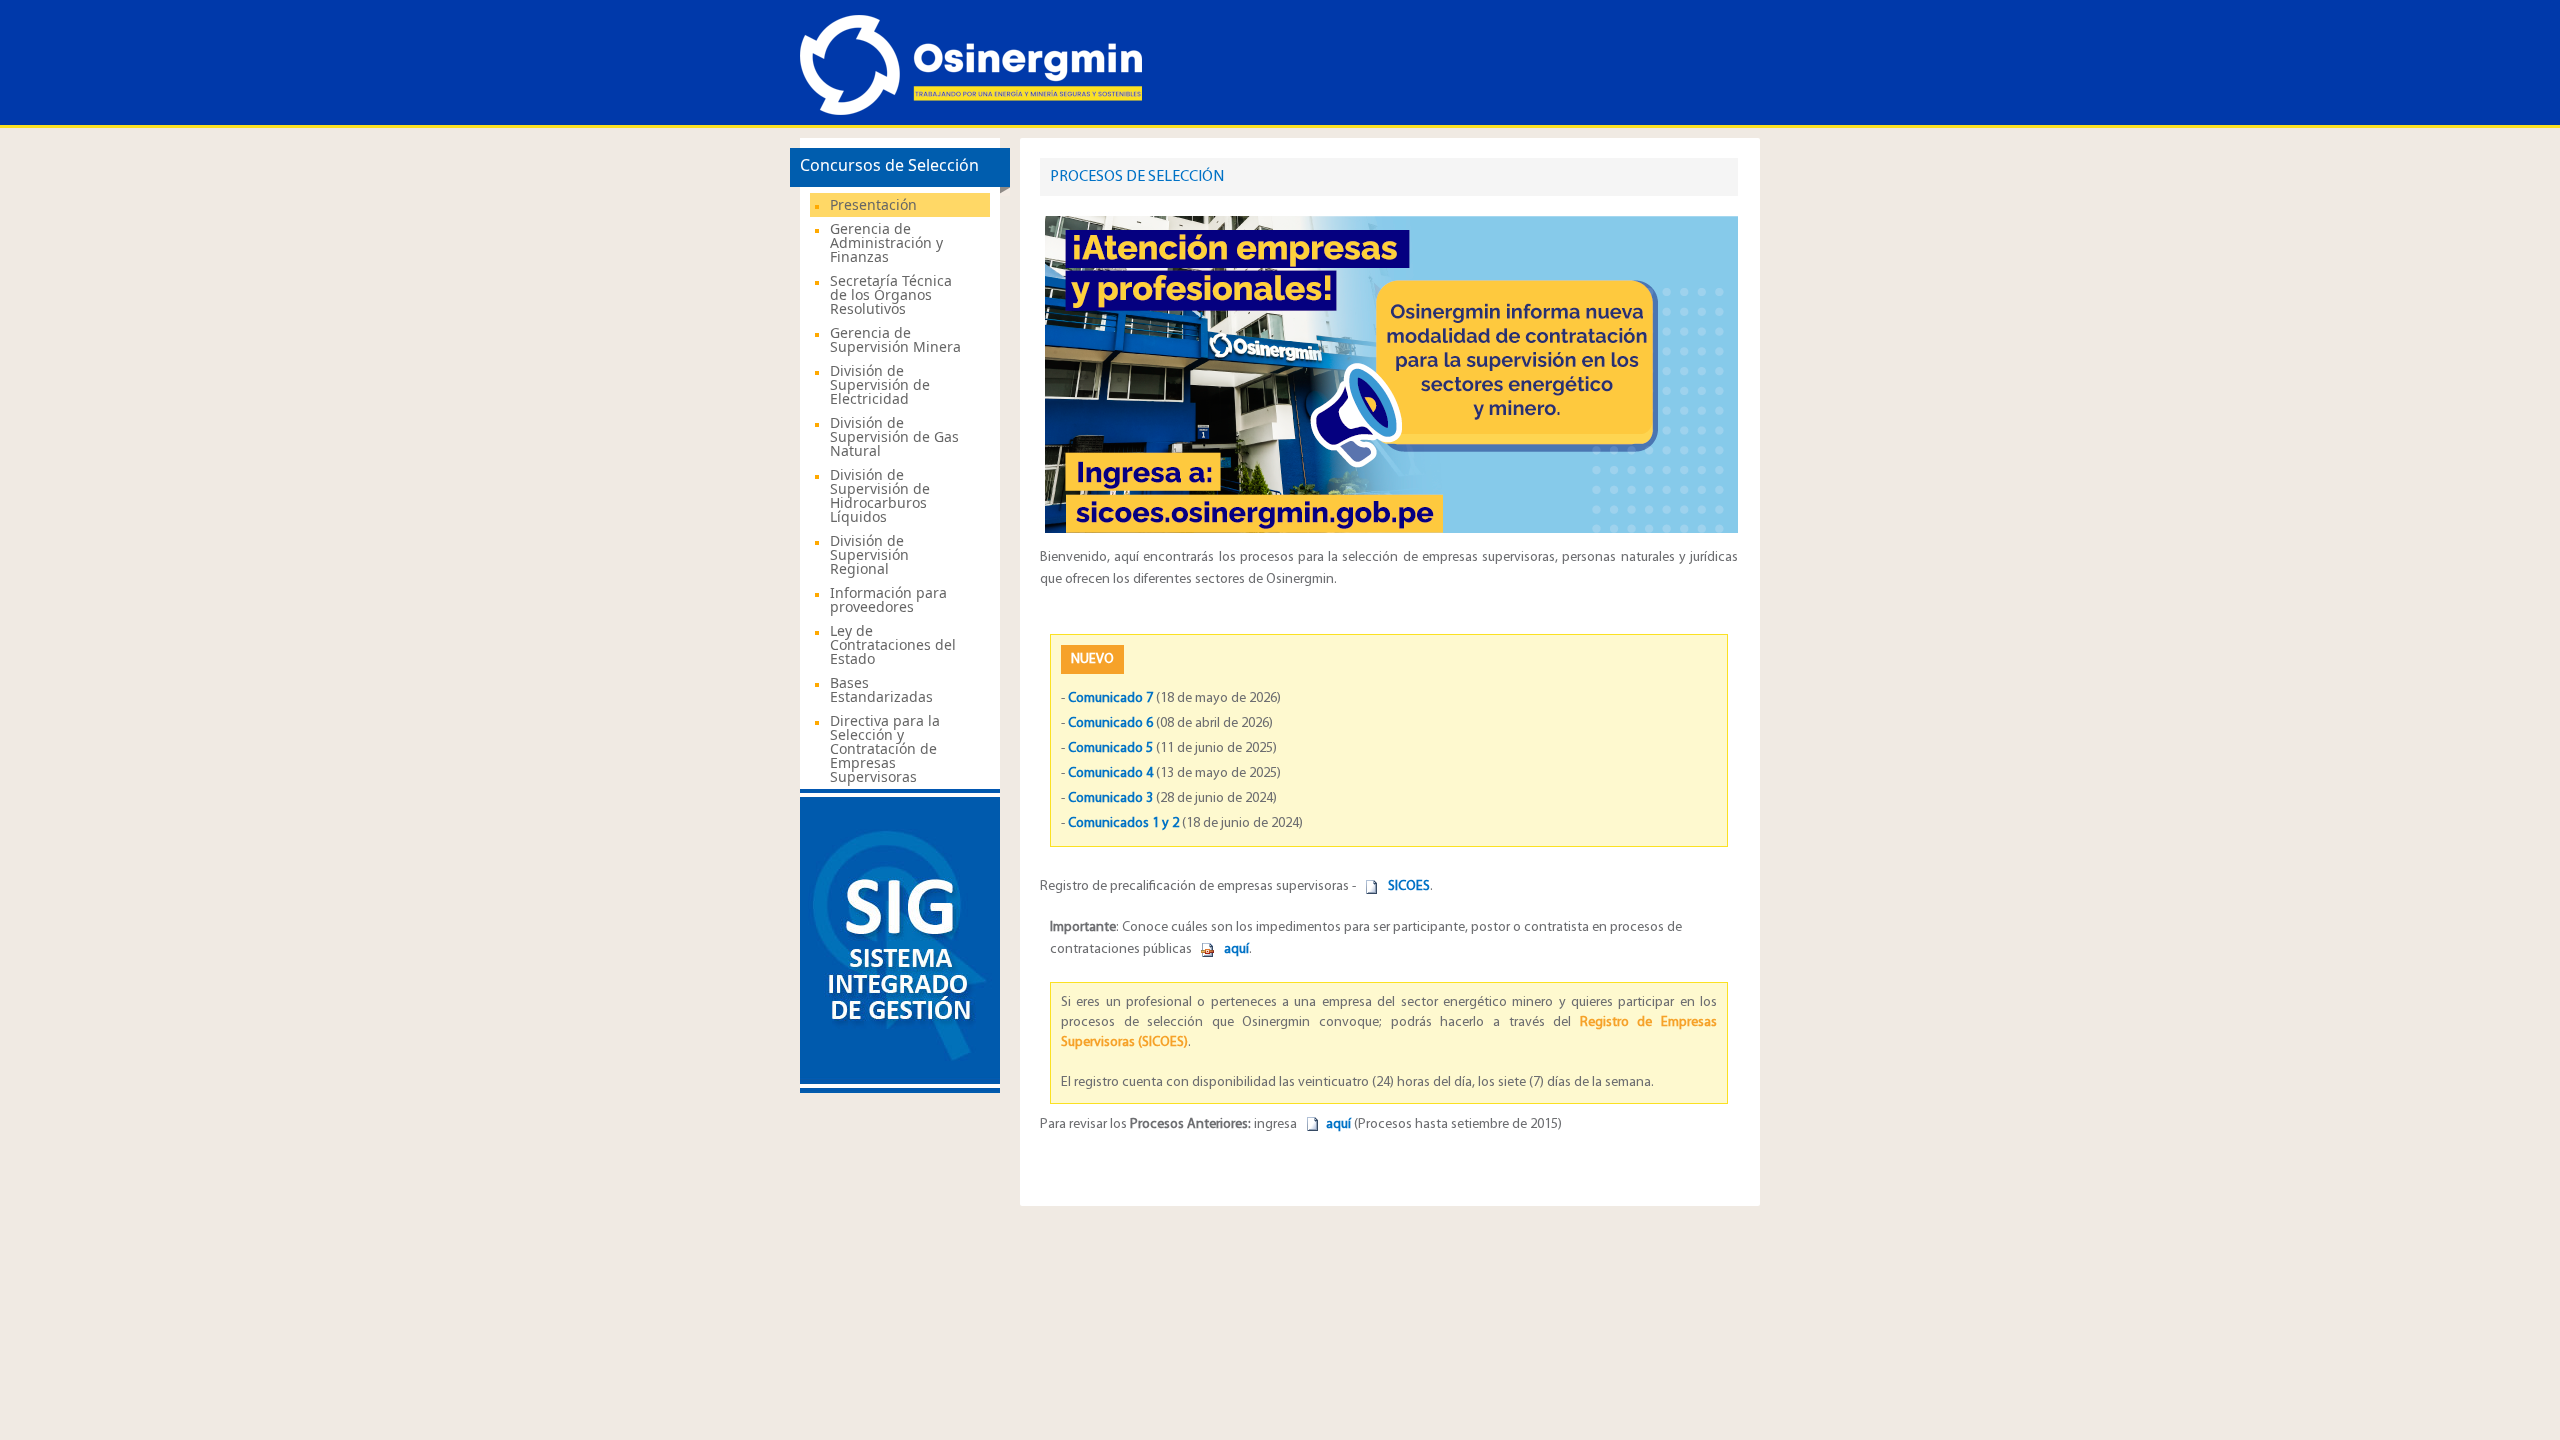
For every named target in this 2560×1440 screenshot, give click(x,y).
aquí (1338, 1124)
